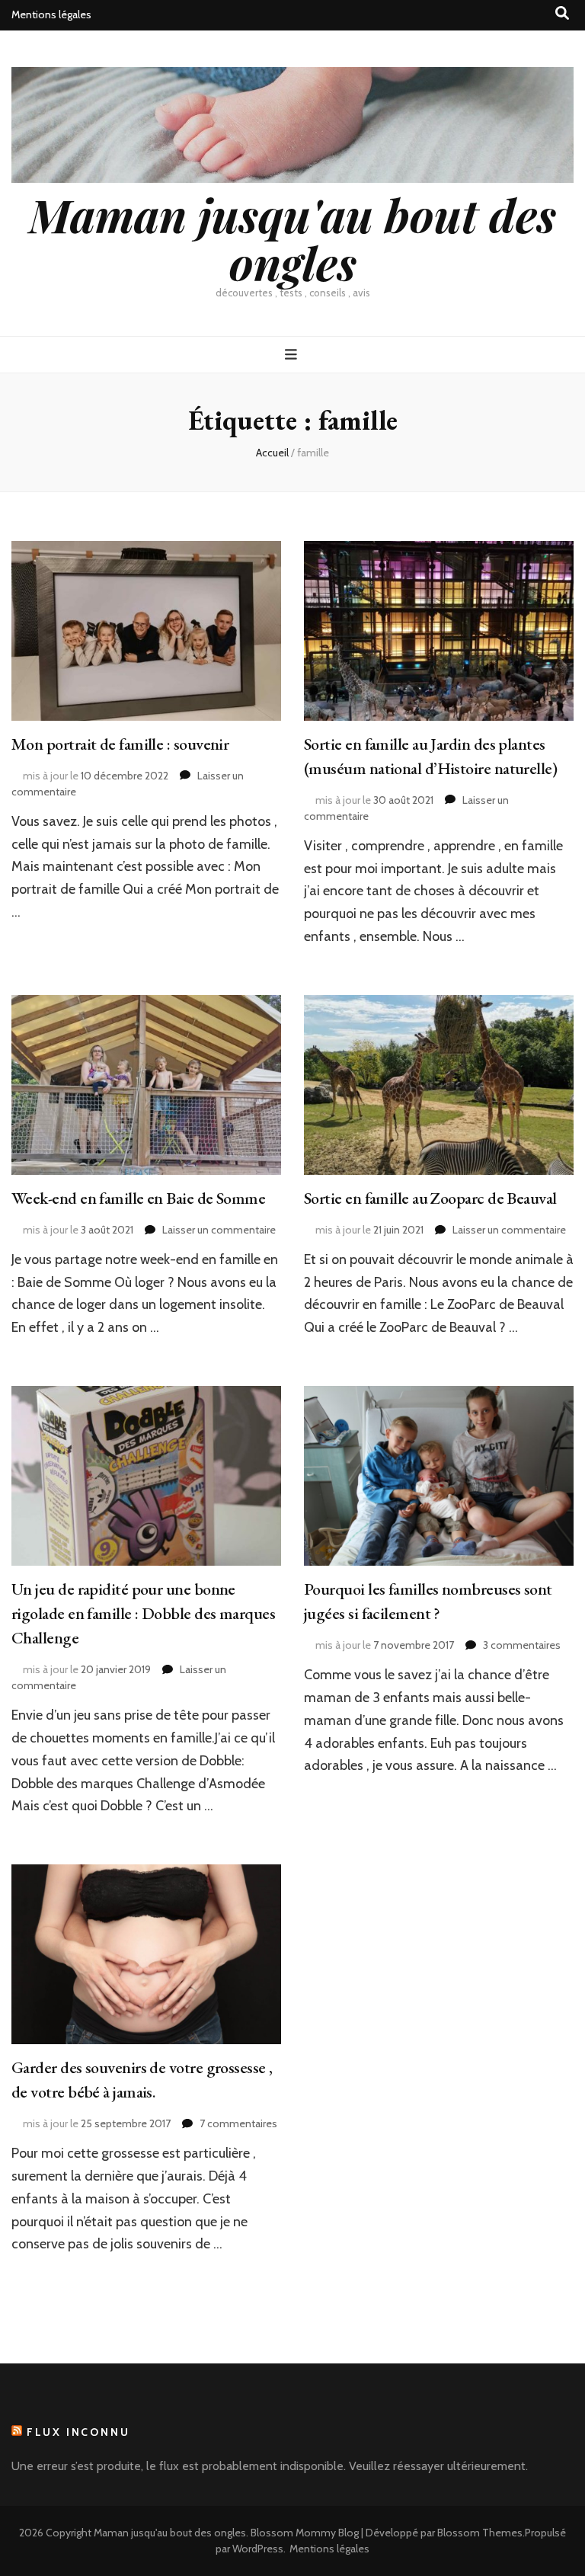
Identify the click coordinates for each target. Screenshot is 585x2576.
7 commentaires (238, 2123)
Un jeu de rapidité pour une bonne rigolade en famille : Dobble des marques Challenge (143, 1613)
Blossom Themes (480, 2533)
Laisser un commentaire (219, 1230)
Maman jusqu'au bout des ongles (292, 238)
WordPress (258, 2549)
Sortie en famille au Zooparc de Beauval (430, 1198)
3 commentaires (522, 1645)
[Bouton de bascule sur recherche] (562, 13)
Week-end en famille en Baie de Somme (138, 1198)
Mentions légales (51, 14)
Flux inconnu (78, 2432)
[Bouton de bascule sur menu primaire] (293, 355)
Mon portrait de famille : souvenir (120, 744)
